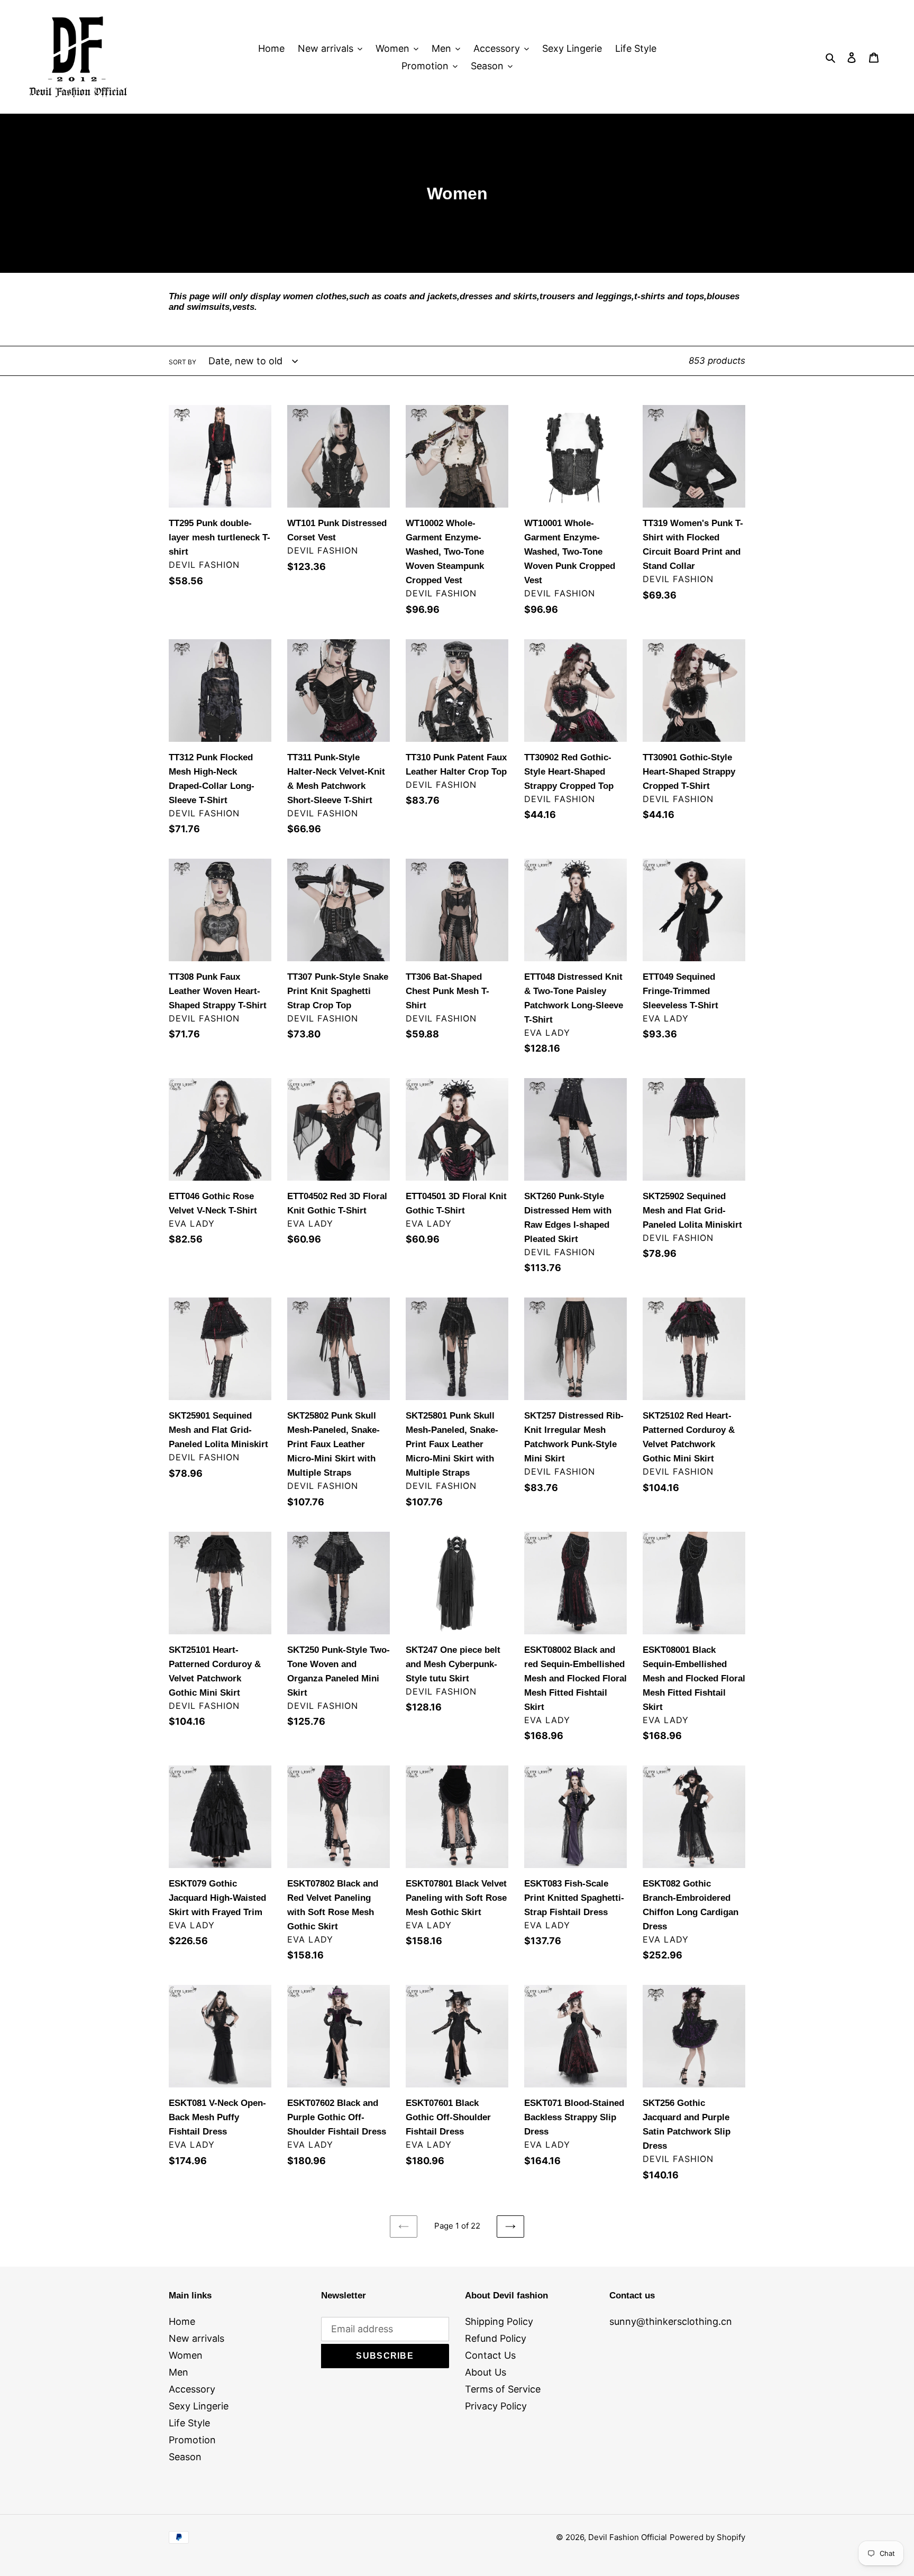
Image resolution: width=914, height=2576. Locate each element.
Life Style (189, 2423)
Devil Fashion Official (628, 2537)
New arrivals (196, 2338)
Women (186, 2355)
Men (179, 2372)
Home (182, 2321)
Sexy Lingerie (199, 2406)
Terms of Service (503, 2389)
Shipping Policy (499, 2321)
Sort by (182, 362)
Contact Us (490, 2355)
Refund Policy (496, 2338)
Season (185, 2457)
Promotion (192, 2440)
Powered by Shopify (707, 2537)
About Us (486, 2372)
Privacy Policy (496, 2406)
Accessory (192, 2389)
